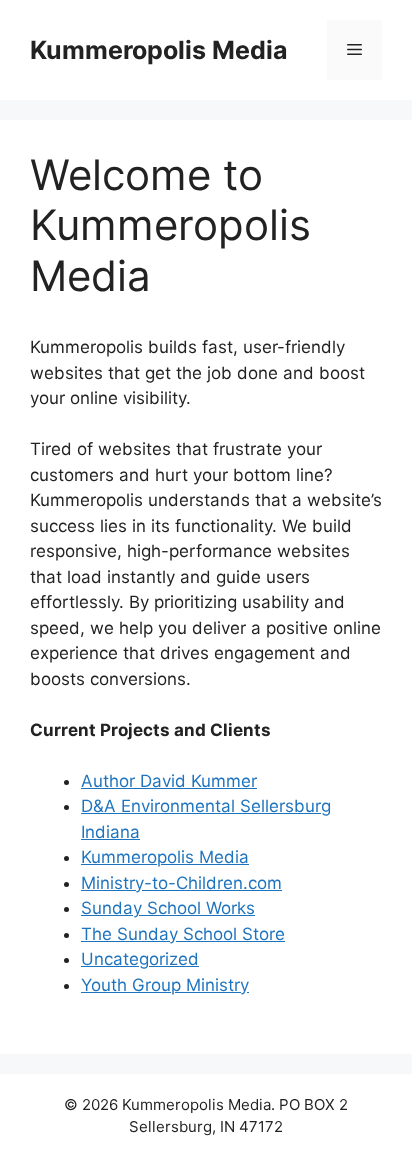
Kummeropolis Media (159, 50)
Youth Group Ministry (165, 985)
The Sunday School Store (183, 934)
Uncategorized (140, 959)
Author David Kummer (169, 781)
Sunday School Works (168, 908)
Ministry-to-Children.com (181, 883)
